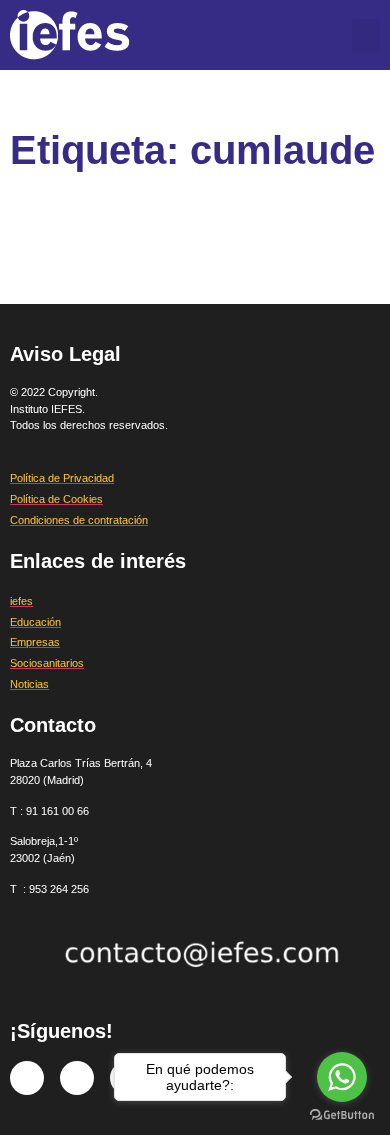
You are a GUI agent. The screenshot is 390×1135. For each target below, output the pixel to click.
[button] (366, 35)
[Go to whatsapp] (342, 1077)
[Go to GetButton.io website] (342, 1115)
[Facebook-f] (27, 1078)
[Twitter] (77, 1078)
